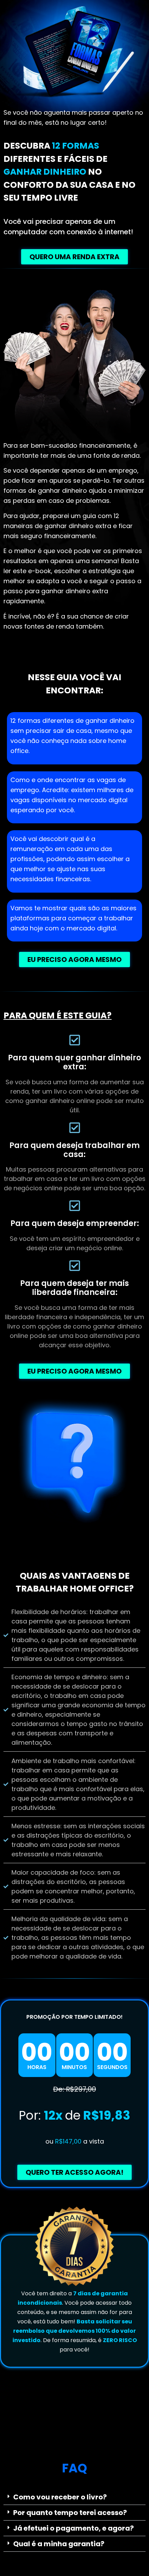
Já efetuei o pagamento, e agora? (73, 2528)
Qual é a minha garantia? (59, 2544)
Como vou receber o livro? (60, 2497)
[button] (74, 2497)
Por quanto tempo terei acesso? (70, 2513)
